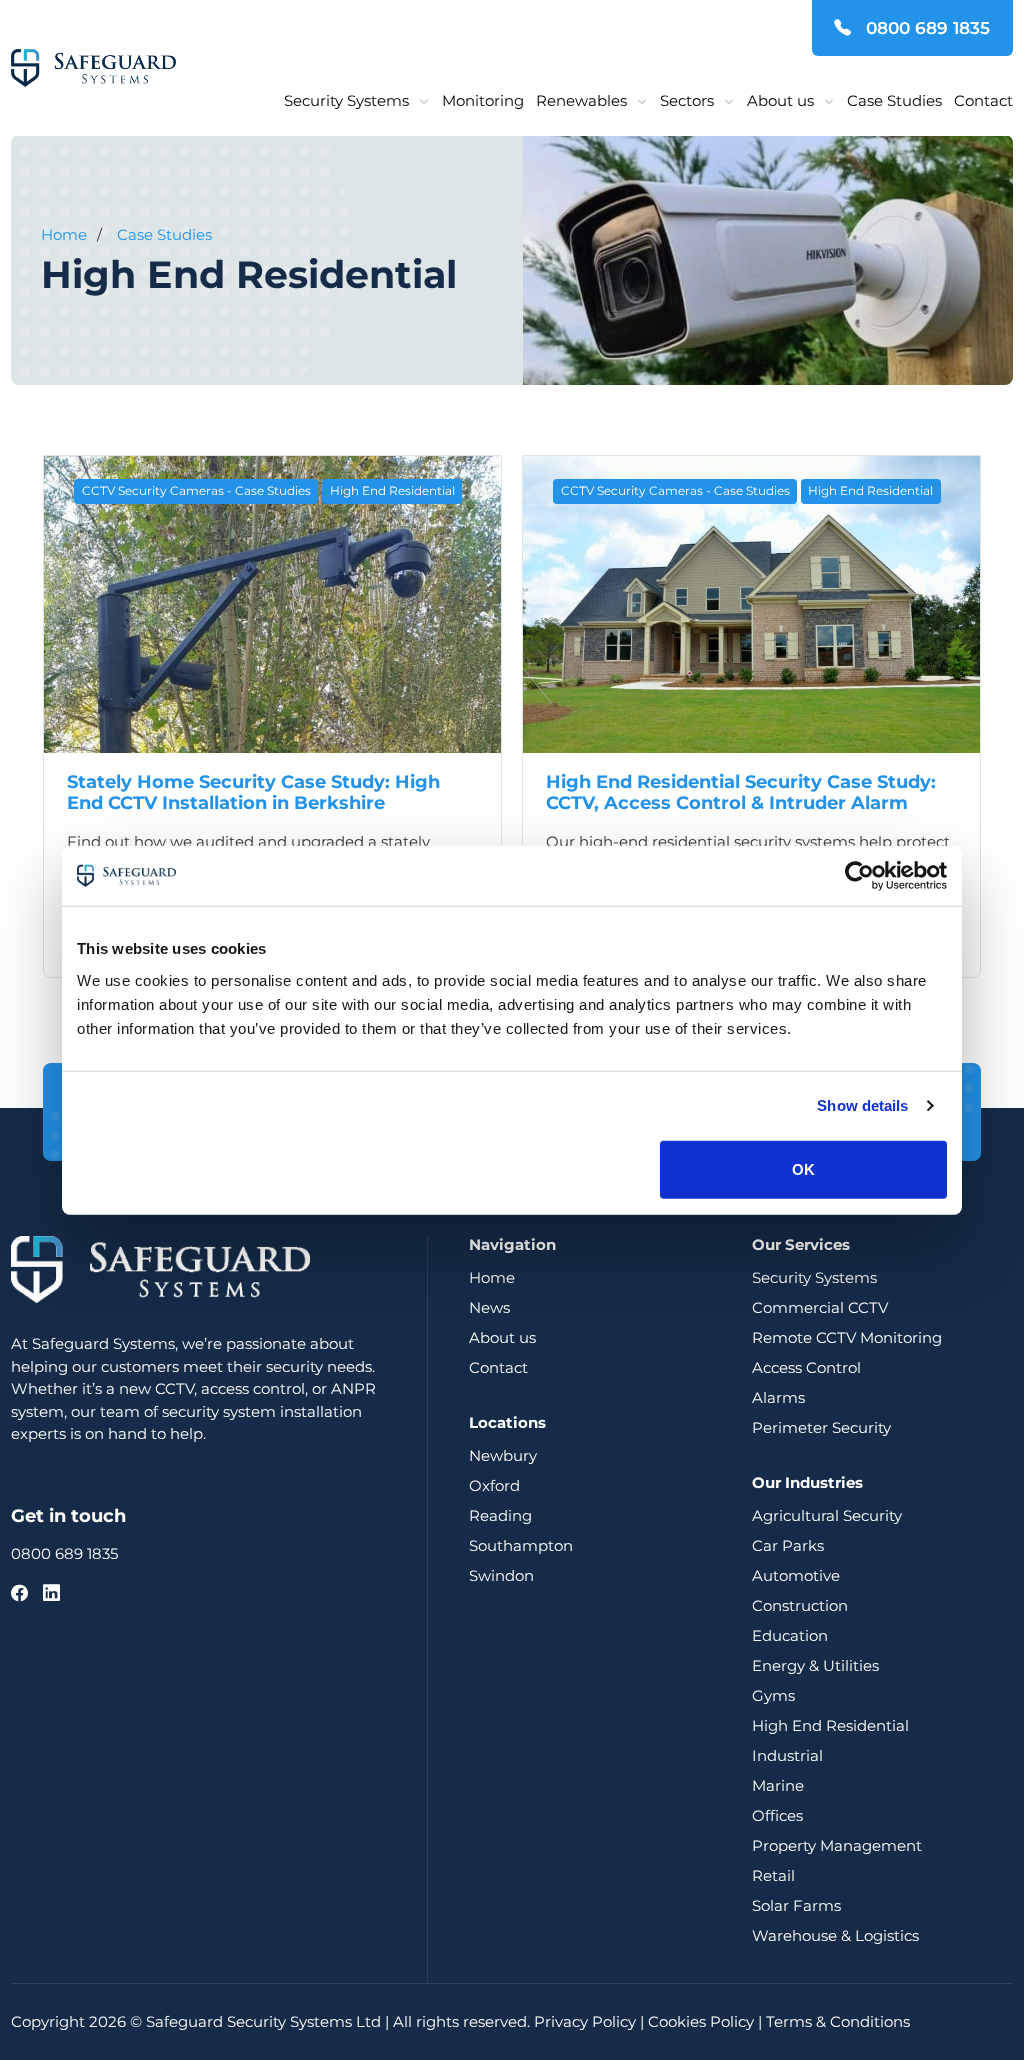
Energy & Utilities (815, 1665)
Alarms (778, 1397)
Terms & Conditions (838, 2021)
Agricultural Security (827, 1515)
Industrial (787, 1755)
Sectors (687, 100)
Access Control (806, 1367)
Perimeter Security (821, 1427)
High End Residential (392, 490)
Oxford (494, 1485)
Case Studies (894, 100)
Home (64, 234)
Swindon (501, 1575)
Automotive (796, 1575)
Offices (777, 1815)
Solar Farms (796, 1905)
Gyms (773, 1695)
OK (803, 1168)
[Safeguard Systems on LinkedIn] (51, 1593)
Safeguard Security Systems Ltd (263, 2021)
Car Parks (788, 1545)
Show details (862, 1105)
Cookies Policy (701, 2021)
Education (790, 1635)
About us (780, 100)
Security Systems (346, 100)
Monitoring (483, 100)
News (489, 1307)
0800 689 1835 (925, 28)
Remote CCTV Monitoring (847, 1337)
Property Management (837, 1845)
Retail (773, 1875)
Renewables (581, 100)
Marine (778, 1785)
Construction (800, 1605)
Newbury (503, 1455)
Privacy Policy (585, 2021)
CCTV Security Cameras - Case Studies (196, 490)
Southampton (521, 1545)
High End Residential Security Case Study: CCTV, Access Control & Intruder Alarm (741, 793)
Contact (983, 100)
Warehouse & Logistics (835, 1935)
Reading (500, 1515)
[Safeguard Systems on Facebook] (19, 1593)
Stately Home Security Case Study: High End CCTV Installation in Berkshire (253, 793)
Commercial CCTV (820, 1307)
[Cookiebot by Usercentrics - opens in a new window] (859, 876)
